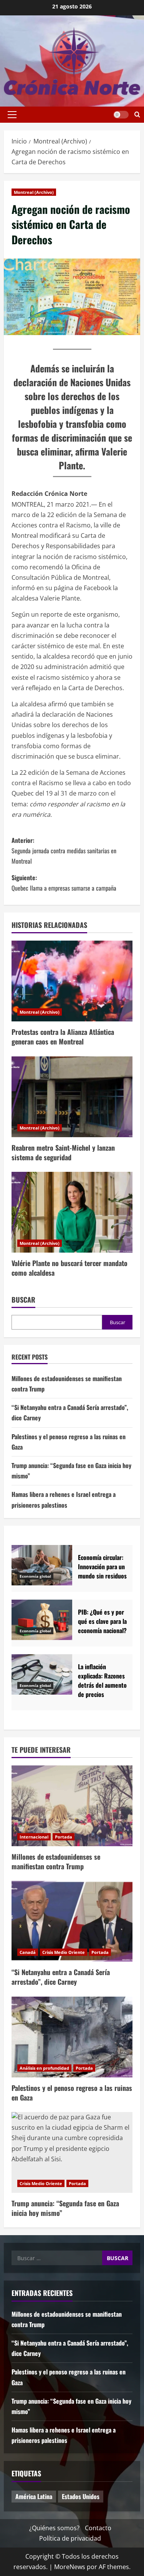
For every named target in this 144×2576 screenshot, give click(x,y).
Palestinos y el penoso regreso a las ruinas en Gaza (72, 2093)
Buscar (23, 1300)
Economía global (35, 1576)
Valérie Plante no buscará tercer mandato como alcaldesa (70, 1268)
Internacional (34, 1837)
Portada (64, 1837)
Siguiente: (64, 883)
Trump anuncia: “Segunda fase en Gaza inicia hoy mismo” (65, 2208)
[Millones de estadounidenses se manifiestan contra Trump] (72, 1806)
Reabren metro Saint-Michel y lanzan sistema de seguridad (63, 1152)
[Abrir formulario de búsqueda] (137, 115)
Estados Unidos (81, 2496)
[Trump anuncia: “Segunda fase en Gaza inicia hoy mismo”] (72, 2152)
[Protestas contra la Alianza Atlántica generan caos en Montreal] (72, 981)
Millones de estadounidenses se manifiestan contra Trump (56, 1861)
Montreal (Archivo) (34, 192)
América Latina (34, 2496)
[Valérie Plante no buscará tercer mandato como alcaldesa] (72, 1212)
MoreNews (70, 2567)
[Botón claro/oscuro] (121, 115)
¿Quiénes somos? (54, 2528)
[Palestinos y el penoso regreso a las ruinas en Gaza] (72, 2037)
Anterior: (64, 851)
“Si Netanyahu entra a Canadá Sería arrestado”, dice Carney (61, 1977)
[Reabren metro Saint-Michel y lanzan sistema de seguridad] (72, 1097)
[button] (12, 115)
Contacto (98, 2528)
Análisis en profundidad (44, 2068)
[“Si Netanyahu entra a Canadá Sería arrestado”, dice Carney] (72, 1921)
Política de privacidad (70, 2538)
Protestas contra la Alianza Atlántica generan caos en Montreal (63, 1037)
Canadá (28, 1952)
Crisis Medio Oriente (64, 1952)
